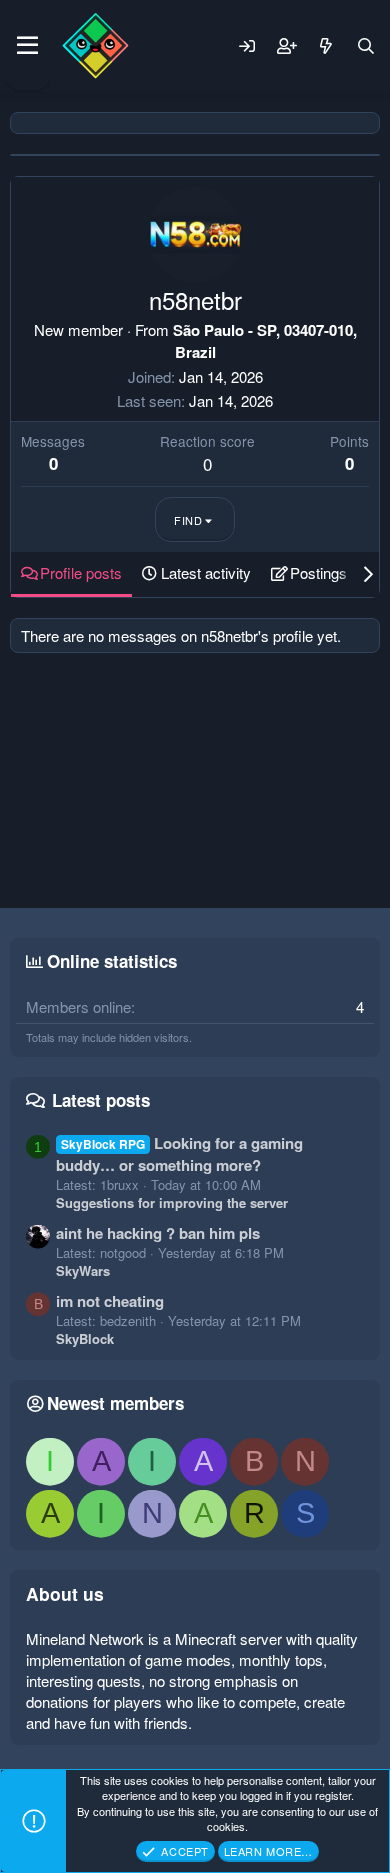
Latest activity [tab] (206, 572)
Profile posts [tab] (81, 572)
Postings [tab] (318, 572)
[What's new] (326, 46)
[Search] (366, 46)
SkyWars (83, 1270)
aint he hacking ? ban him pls (158, 1233)
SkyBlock (85, 1338)
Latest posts (101, 1100)
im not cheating (110, 1301)
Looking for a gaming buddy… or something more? (179, 1154)
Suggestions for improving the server (172, 1202)
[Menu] (27, 46)
